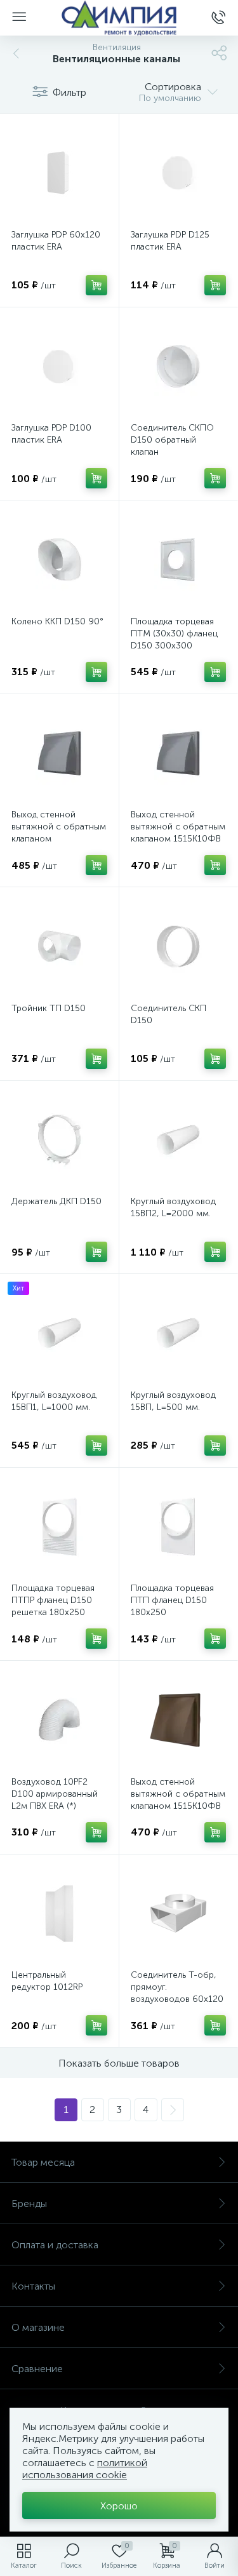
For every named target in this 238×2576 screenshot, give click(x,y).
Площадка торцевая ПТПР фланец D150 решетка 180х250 (53, 1600)
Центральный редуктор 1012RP (47, 1981)
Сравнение (37, 2369)
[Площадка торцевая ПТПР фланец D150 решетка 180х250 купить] (59, 1527)
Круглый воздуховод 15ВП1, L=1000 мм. (54, 1401)
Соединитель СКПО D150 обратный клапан (172, 440)
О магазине (38, 2327)
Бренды (29, 2204)
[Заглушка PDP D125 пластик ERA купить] (179, 173)
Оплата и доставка (55, 2245)
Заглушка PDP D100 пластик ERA (51, 434)
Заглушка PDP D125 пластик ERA (170, 241)
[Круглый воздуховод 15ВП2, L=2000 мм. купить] (179, 1140)
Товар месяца (43, 2162)
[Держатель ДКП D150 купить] (59, 1140)
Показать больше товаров (119, 2063)
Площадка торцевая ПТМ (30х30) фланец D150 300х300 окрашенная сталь (174, 640)
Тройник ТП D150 (49, 1008)
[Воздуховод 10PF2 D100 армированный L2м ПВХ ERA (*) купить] (59, 1720)
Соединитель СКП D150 (169, 1014)
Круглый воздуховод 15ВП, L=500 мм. (173, 1401)
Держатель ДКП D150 (56, 1201)
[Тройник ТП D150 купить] (59, 947)
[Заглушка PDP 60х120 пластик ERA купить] (59, 173)
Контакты (33, 2286)
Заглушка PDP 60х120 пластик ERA (56, 241)
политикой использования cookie (85, 2469)
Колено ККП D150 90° (57, 621)
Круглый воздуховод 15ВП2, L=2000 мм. (173, 1207)
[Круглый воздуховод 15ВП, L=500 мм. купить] (179, 1333)
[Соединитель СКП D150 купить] (179, 947)
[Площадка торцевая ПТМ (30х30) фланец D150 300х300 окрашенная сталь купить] (179, 560)
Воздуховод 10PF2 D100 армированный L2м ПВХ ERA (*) (55, 1794)
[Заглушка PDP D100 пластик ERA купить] (59, 367)
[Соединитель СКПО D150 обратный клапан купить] (179, 367)
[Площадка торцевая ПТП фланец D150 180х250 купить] (179, 1527)
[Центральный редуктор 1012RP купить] (59, 1914)
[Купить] (96, 285)
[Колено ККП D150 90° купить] (59, 560)
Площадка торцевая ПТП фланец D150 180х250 (172, 1600)
